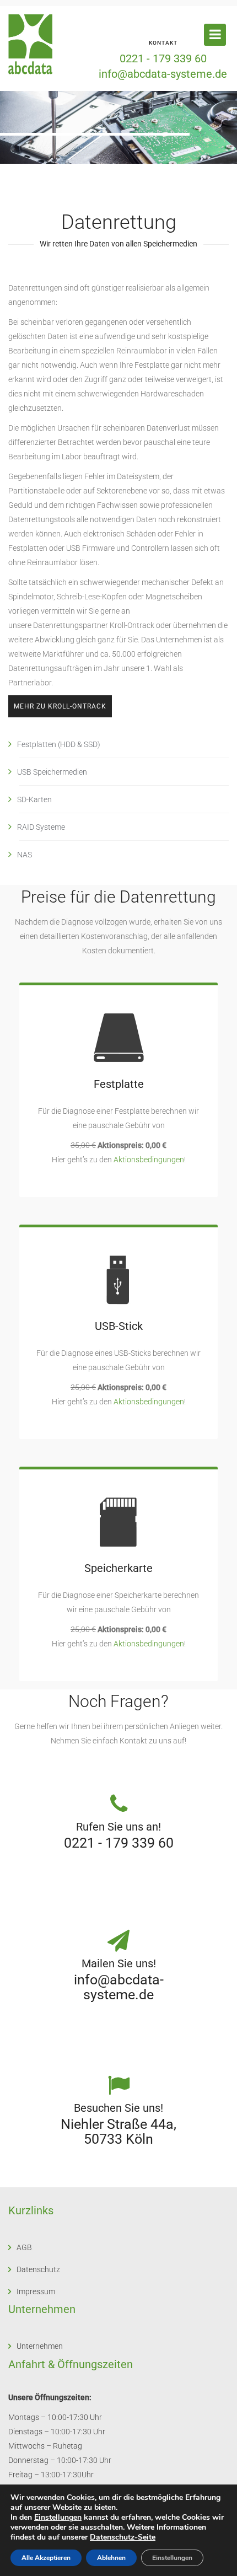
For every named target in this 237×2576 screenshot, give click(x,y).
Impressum (36, 2291)
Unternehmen (40, 2346)
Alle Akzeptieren (46, 2558)
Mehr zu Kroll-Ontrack (60, 706)
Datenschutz (38, 2269)
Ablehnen (111, 2558)
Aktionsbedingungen (149, 1160)
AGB (24, 2247)
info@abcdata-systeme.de (163, 74)
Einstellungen (58, 2518)
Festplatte (119, 1084)
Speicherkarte (118, 1568)
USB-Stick (119, 1326)
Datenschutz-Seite (123, 2537)
